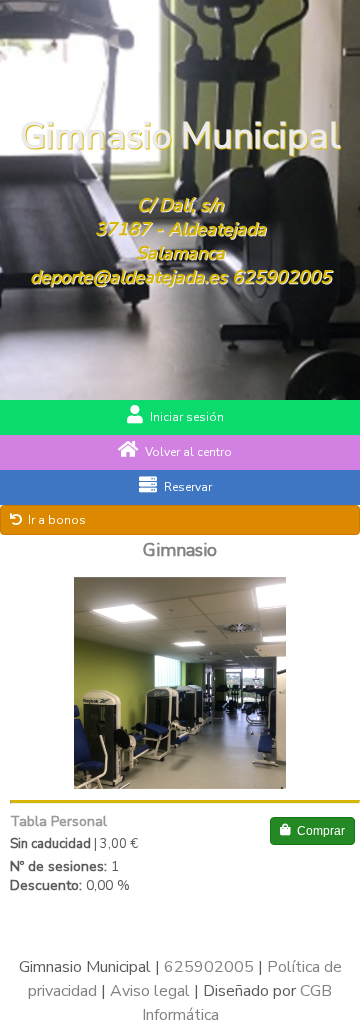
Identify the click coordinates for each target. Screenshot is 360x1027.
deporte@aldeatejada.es (128, 277)
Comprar (321, 831)
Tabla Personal (58, 821)
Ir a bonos (57, 520)
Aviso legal (150, 991)
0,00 (99, 885)
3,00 (113, 844)
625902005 (281, 277)
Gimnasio (180, 550)
